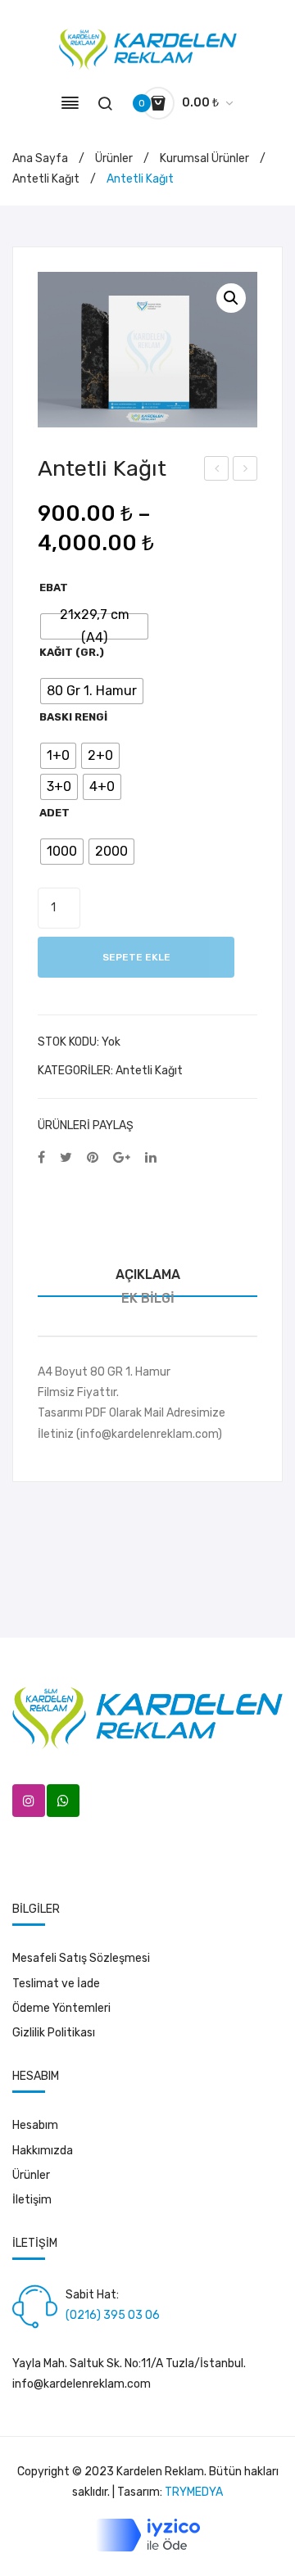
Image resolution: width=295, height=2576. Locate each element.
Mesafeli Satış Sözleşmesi (81, 1958)
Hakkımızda (43, 2151)
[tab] (147, 1275)
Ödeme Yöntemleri (61, 2008)
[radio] (94, 626)
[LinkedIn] (151, 1158)
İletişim (32, 2200)
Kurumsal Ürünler (204, 158)
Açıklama (148, 1274)
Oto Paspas (217, 471)
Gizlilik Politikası (54, 2033)
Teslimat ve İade (56, 1984)
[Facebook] (41, 1158)
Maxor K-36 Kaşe (246, 471)
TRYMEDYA (194, 2492)
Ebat (54, 588)
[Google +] (122, 1158)
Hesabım (35, 2125)
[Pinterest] (93, 1158)
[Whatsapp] (63, 1801)
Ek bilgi (148, 1298)
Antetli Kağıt (46, 179)
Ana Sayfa (40, 158)
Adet (54, 813)
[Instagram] (29, 1801)
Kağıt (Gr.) (72, 652)
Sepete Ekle (136, 957)
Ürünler (114, 158)
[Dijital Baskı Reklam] (148, 49)
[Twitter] (66, 1158)
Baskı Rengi (73, 717)
